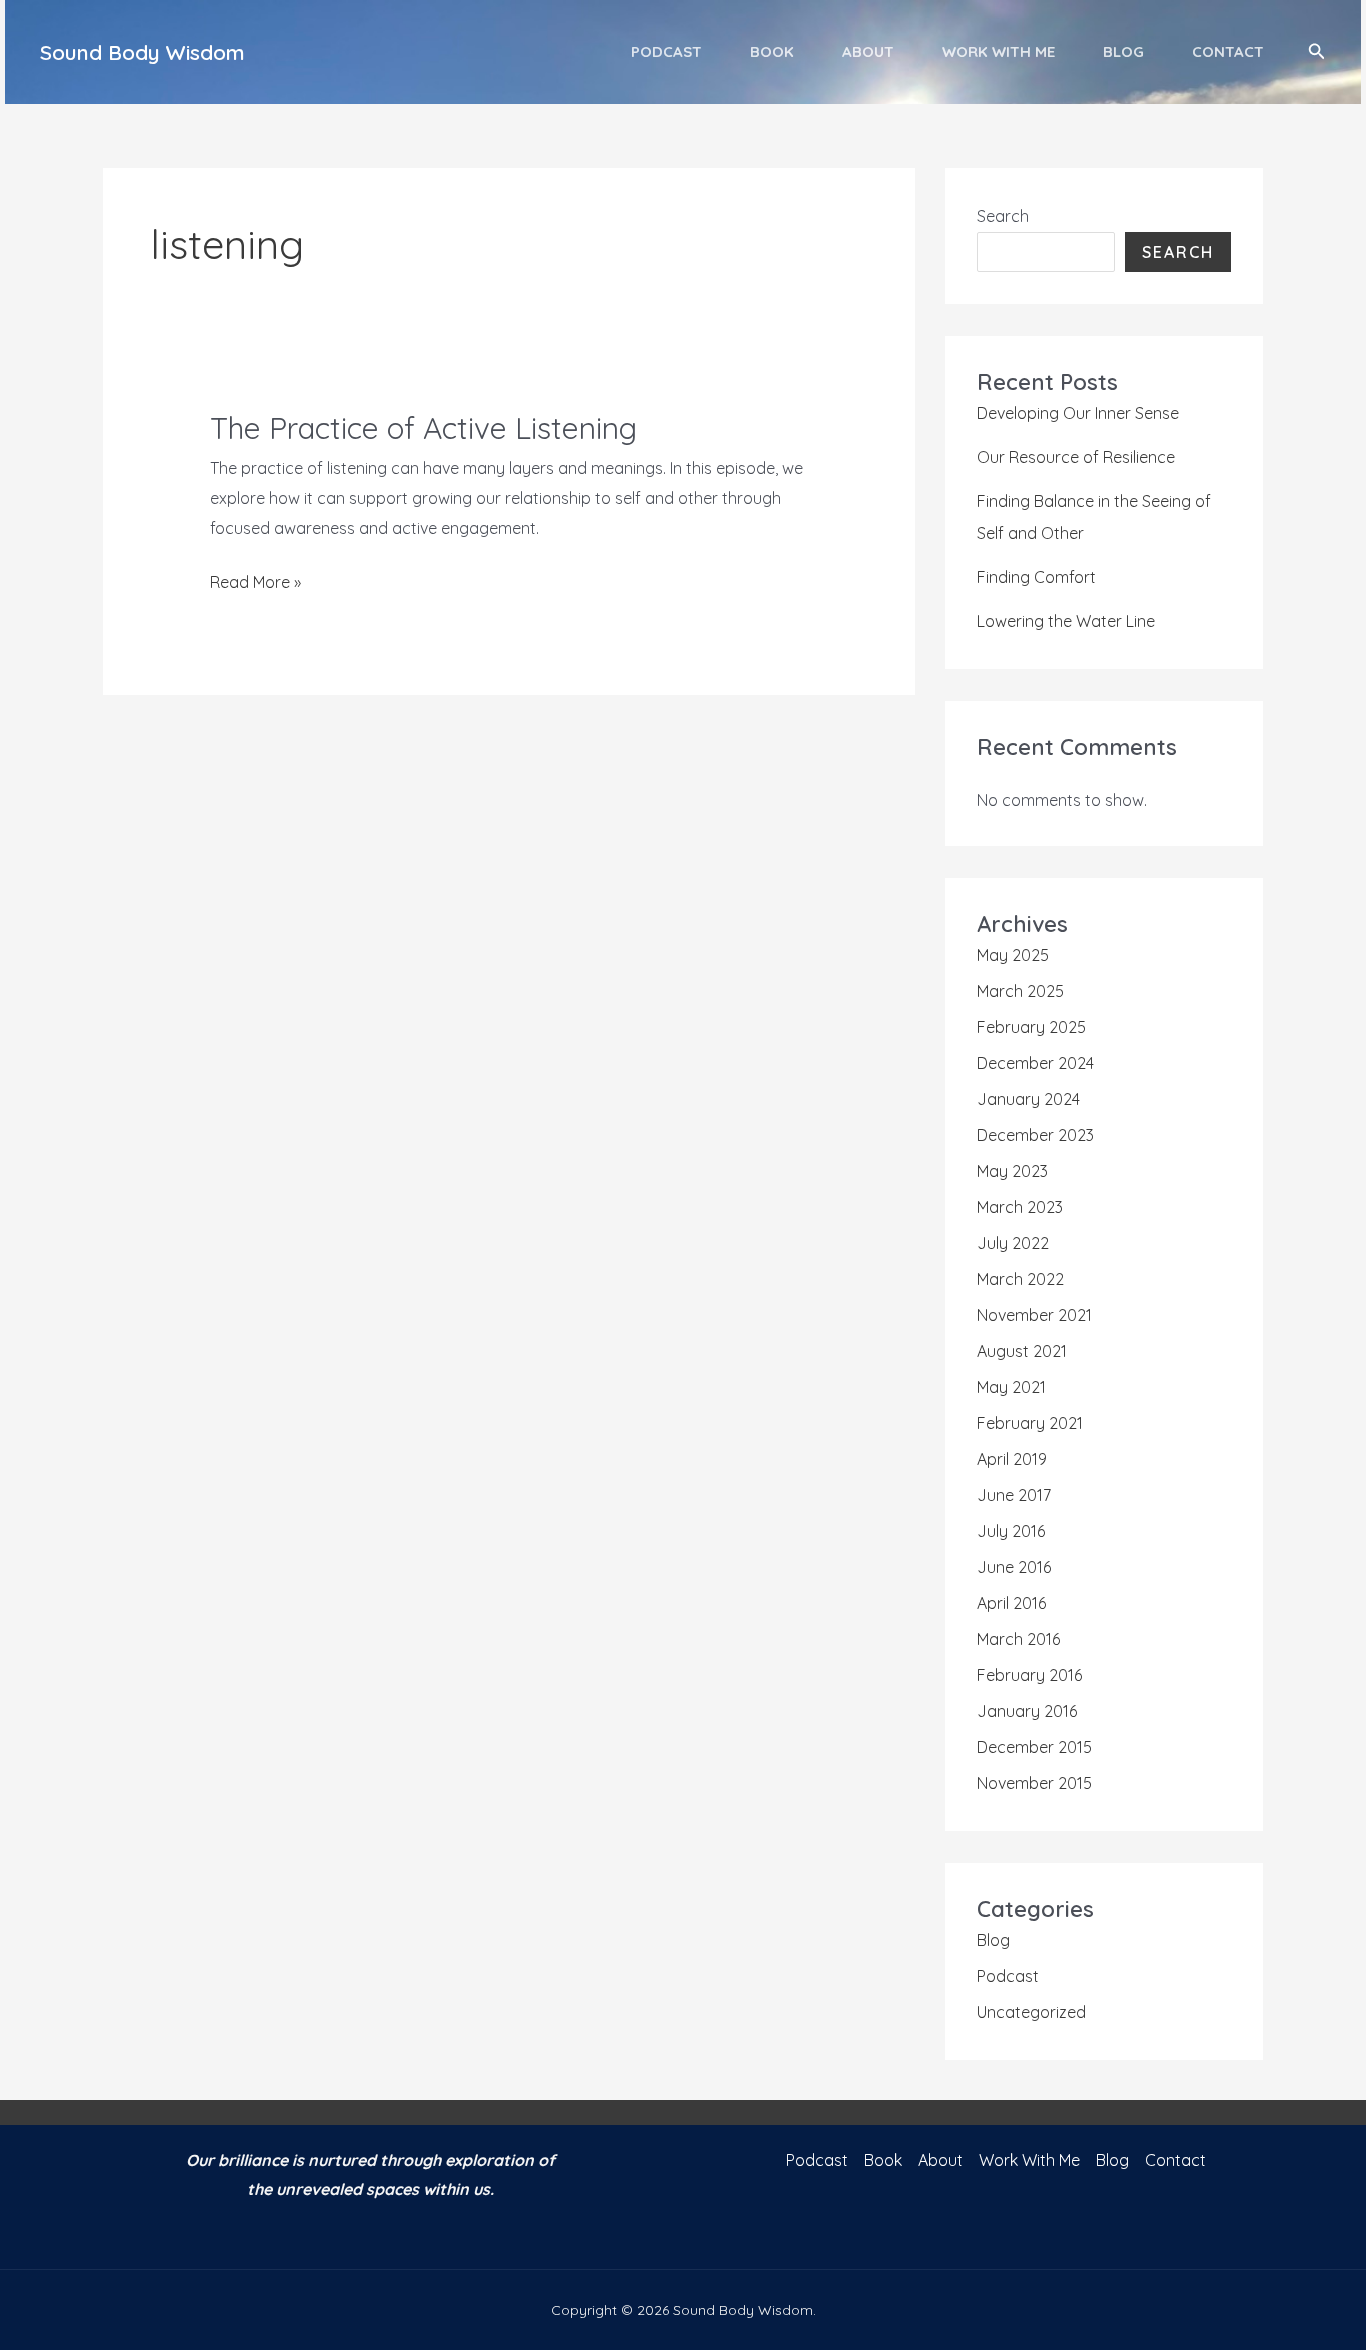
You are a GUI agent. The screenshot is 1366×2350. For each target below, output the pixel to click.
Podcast (666, 51)
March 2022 (1020, 1279)
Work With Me (998, 51)
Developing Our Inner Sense (1078, 413)
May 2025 (1013, 955)
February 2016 (1029, 1675)
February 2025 (1031, 1027)
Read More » (255, 584)
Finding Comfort (1036, 577)
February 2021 (1030, 1423)
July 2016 (1011, 1531)
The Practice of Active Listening (423, 428)
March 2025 (1020, 991)
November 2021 (1034, 1315)
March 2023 (1020, 1207)
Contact (1228, 51)
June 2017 (1014, 1495)
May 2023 (1012, 1171)
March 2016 (1018, 1639)
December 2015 (1034, 1747)
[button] (1317, 52)
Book (772, 51)
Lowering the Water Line (1066, 621)
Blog (1123, 51)
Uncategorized (1031, 2012)
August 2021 (1022, 1351)
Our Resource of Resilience (1076, 457)
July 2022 (1013, 1243)
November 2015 (1034, 1783)
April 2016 (1011, 1603)
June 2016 (1014, 1567)
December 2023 (1035, 1135)
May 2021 (1011, 1387)
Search (1003, 216)
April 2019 (1012, 1459)
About (868, 51)
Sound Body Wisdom (142, 52)
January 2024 (1028, 1099)
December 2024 (1035, 1063)
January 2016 (1027, 1711)
